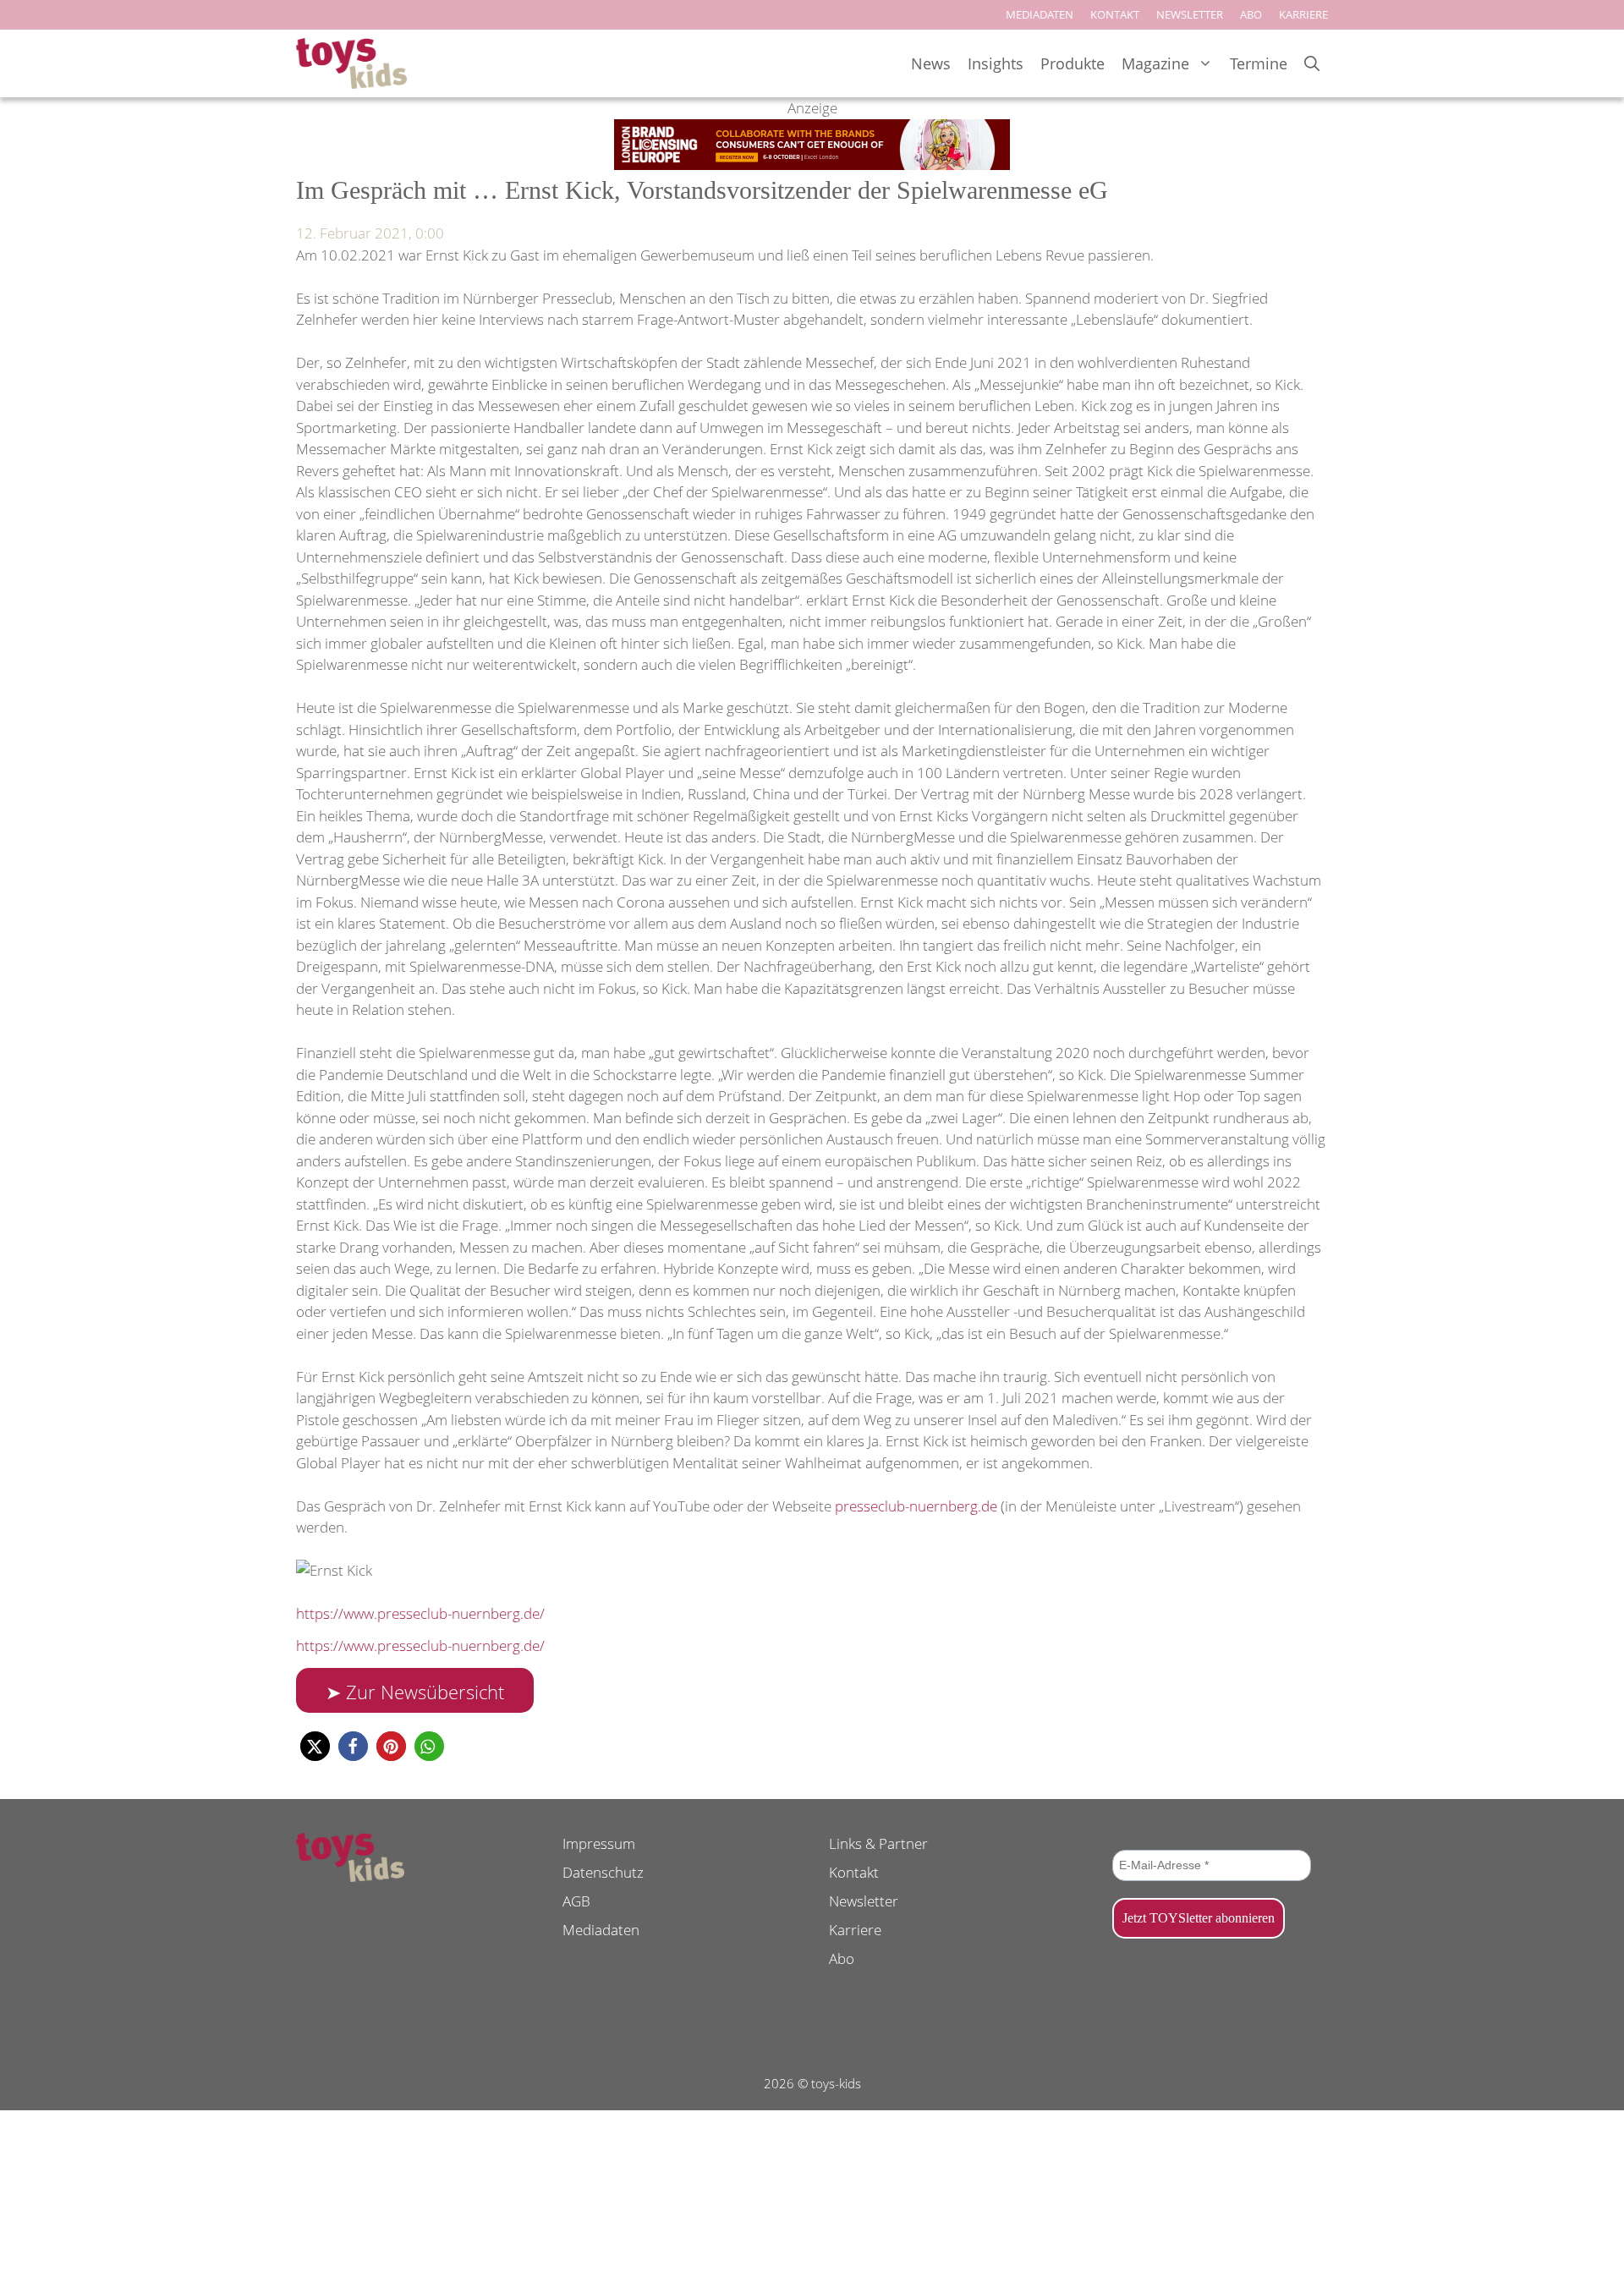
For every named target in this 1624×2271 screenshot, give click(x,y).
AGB (576, 1901)
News (931, 63)
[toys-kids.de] (351, 63)
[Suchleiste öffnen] (1312, 64)
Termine (1259, 63)
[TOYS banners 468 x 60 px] (812, 165)
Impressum (599, 1843)
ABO (1251, 14)
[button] (315, 1746)
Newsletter (864, 1901)
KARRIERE (1303, 14)
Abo (842, 1958)
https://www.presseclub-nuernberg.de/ (420, 1613)
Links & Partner (878, 1843)
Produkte (1073, 63)
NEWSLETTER (1190, 14)
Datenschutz (603, 1872)
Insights (996, 63)
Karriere (855, 1930)
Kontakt (854, 1872)
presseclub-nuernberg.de (916, 1506)
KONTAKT (1115, 14)
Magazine (1155, 63)
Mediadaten (601, 1930)
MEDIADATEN (1040, 14)
